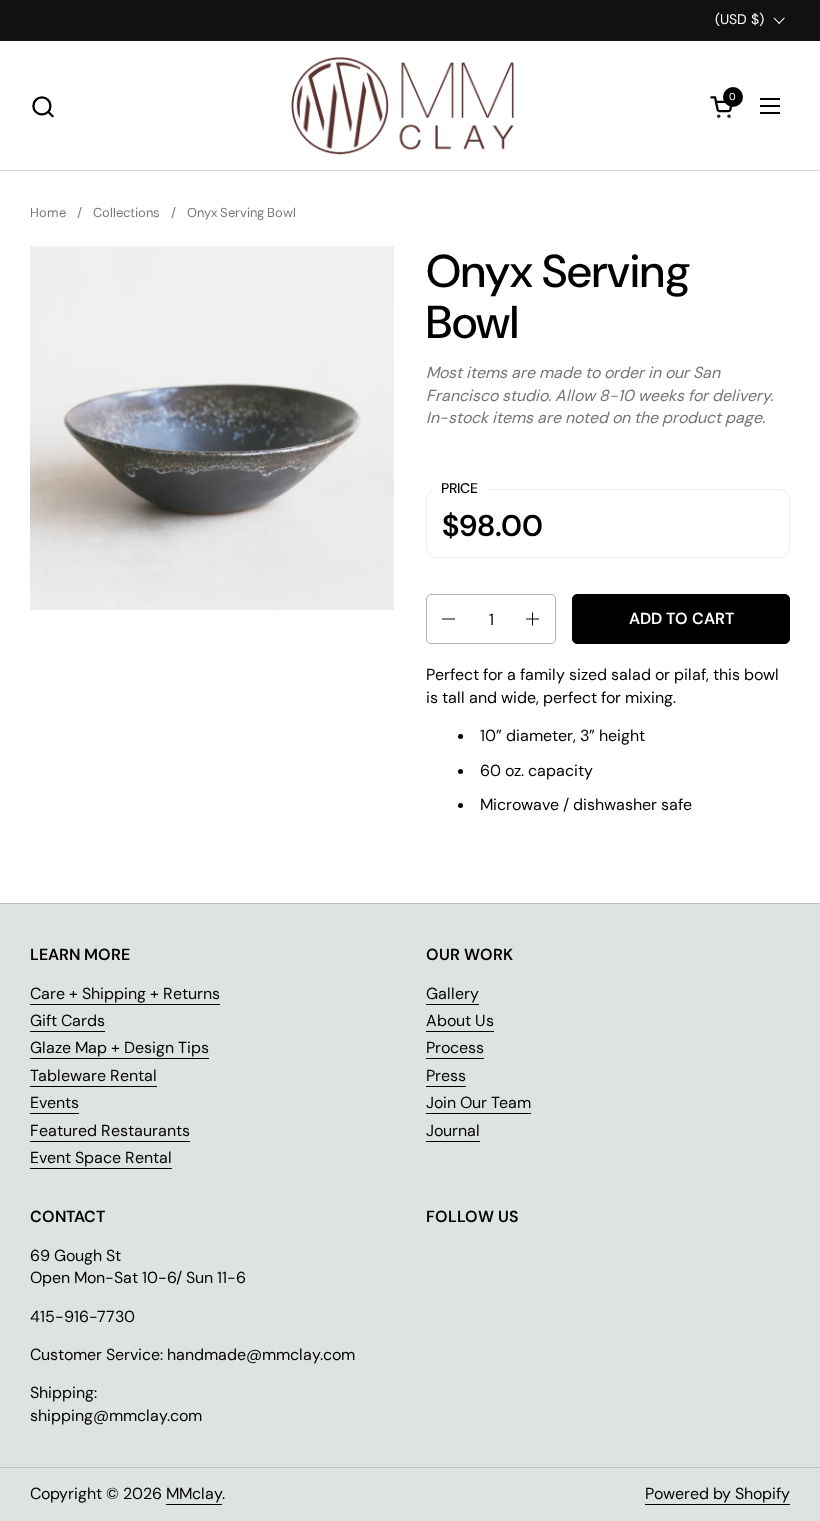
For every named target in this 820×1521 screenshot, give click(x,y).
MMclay (194, 1493)
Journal (453, 1130)
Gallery (452, 993)
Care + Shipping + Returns (125, 993)
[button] (42, 106)
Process (455, 1047)
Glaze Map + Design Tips (119, 1047)
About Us (460, 1020)
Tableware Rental (93, 1075)
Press (446, 1075)
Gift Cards (67, 1020)
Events (54, 1102)
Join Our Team (478, 1102)
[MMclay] (410, 106)
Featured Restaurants (110, 1130)
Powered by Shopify (717, 1493)
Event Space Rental (101, 1157)
